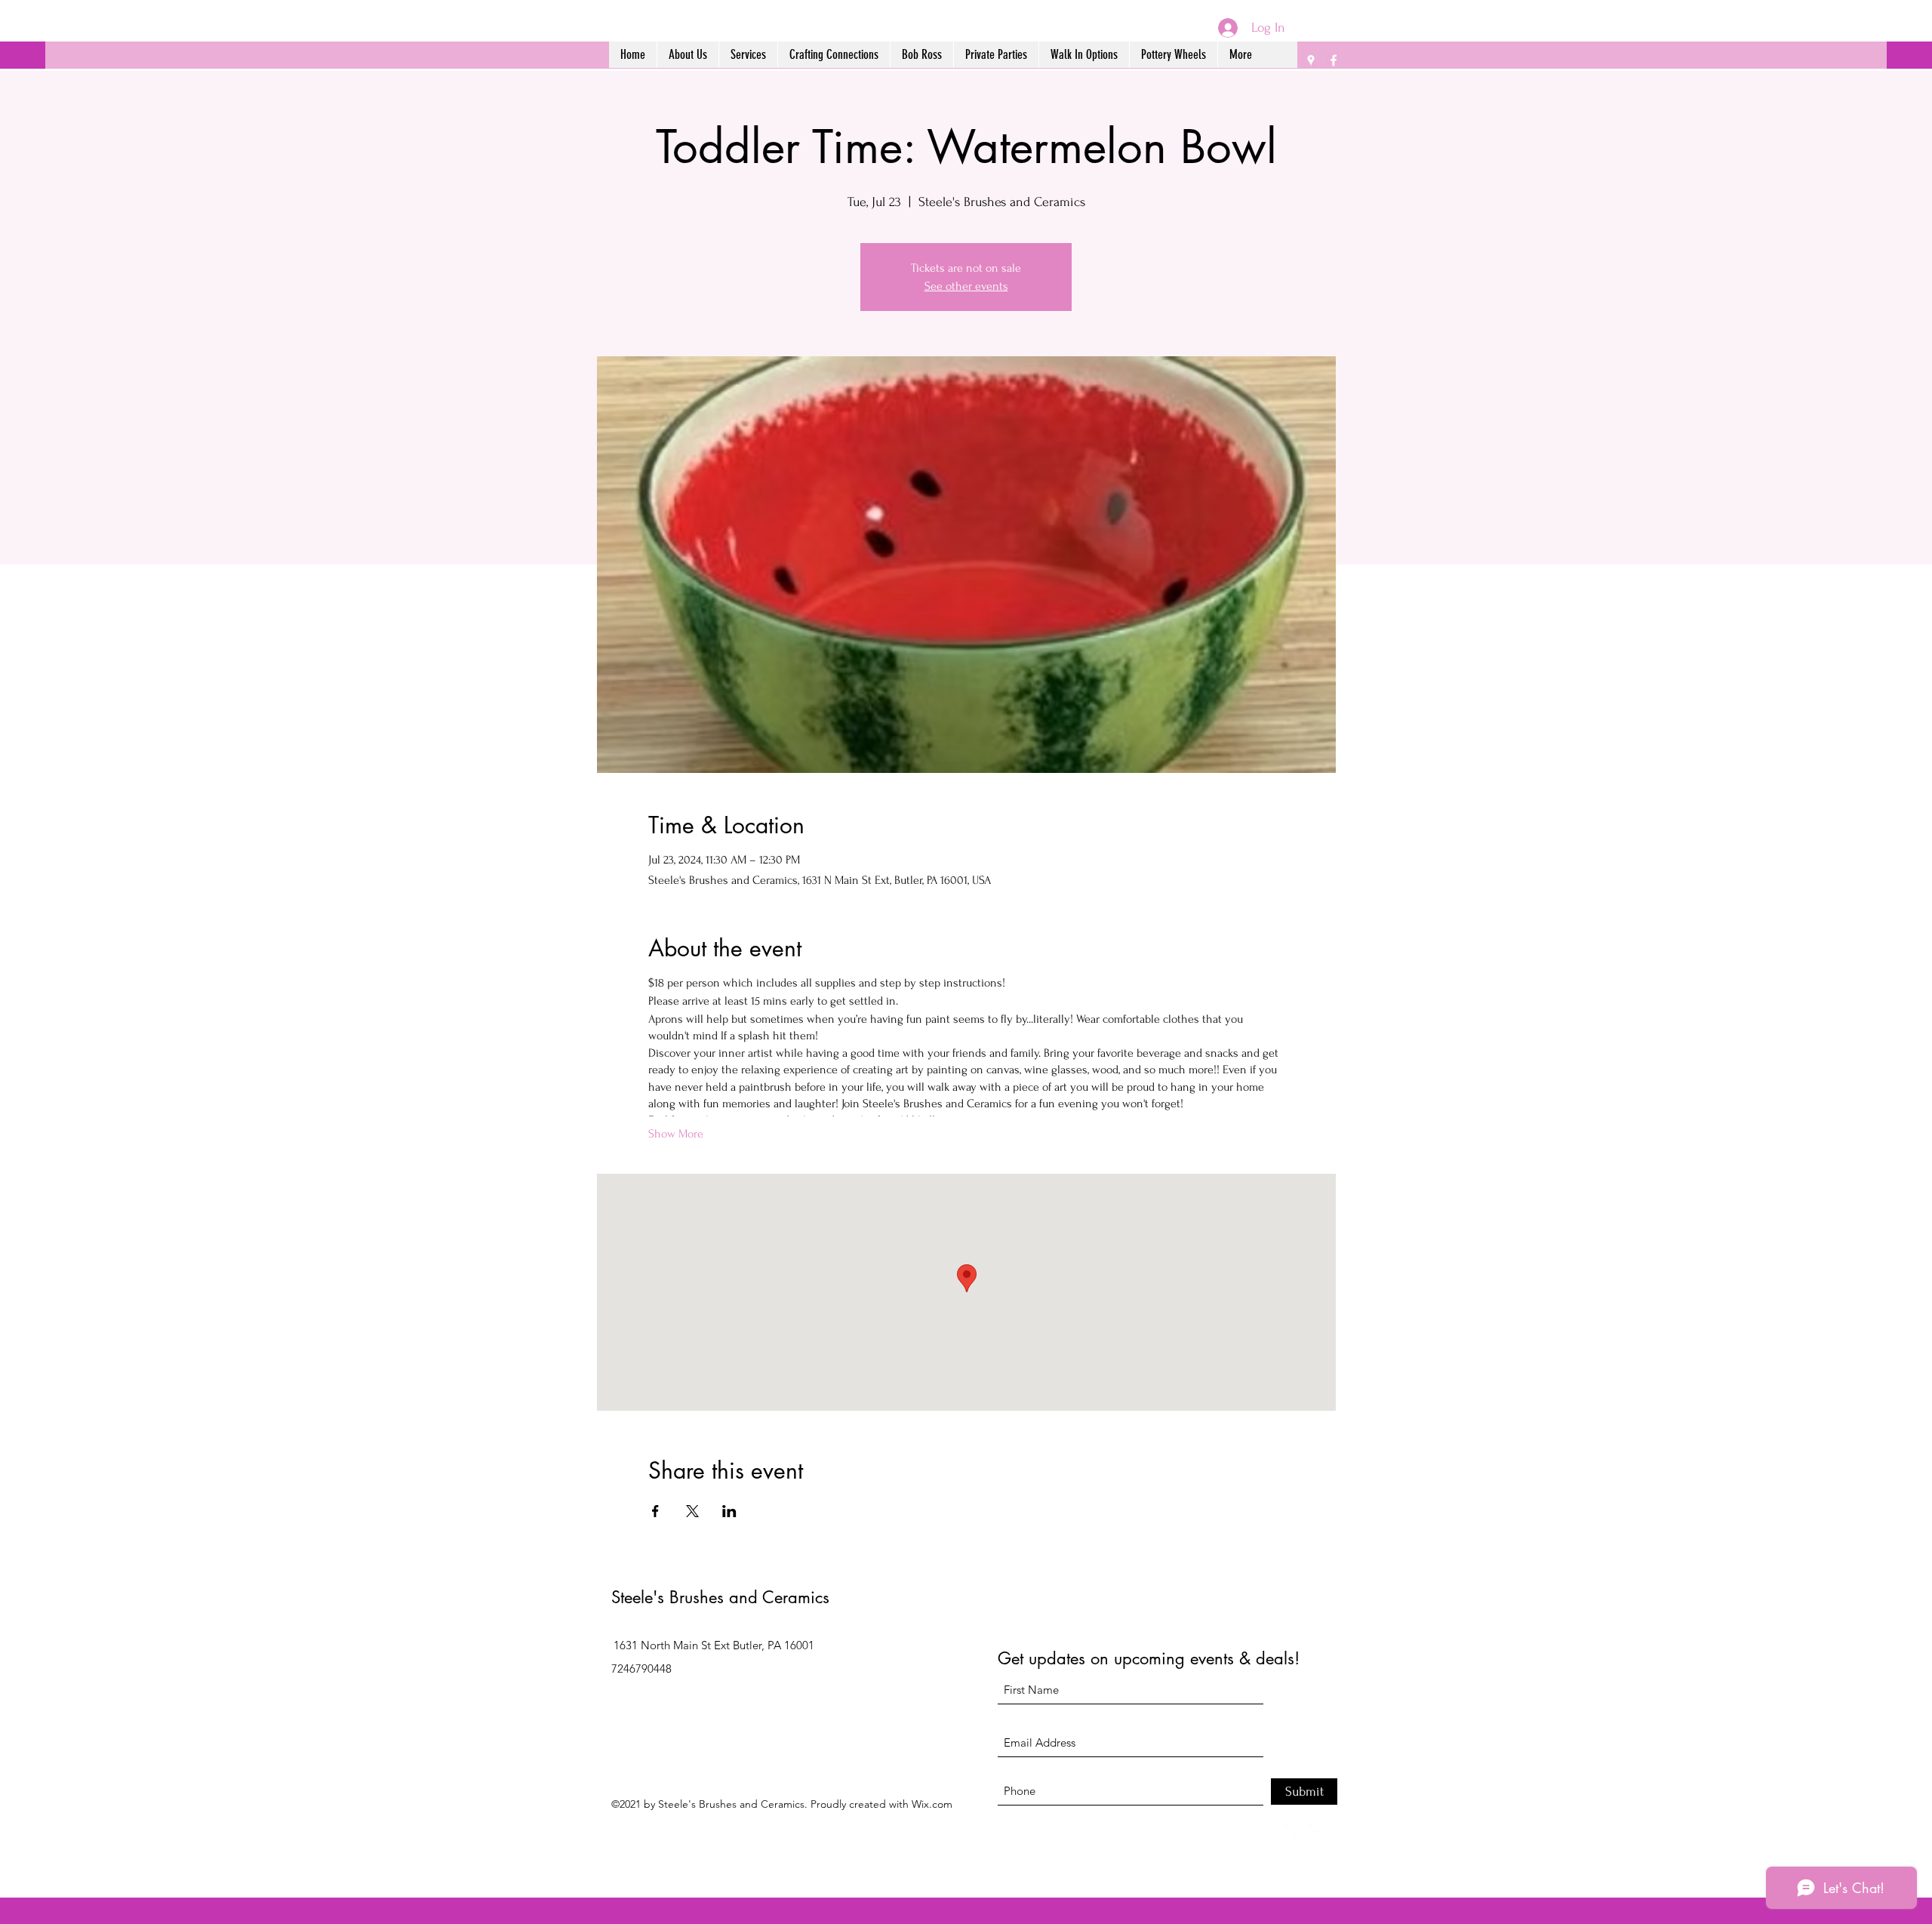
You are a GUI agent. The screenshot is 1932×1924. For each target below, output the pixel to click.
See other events (966, 286)
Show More (676, 1134)
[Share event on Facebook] (655, 1511)
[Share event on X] (692, 1511)
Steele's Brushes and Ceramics (720, 1597)
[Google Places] (1311, 60)
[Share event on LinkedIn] (729, 1511)
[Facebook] (1334, 60)
